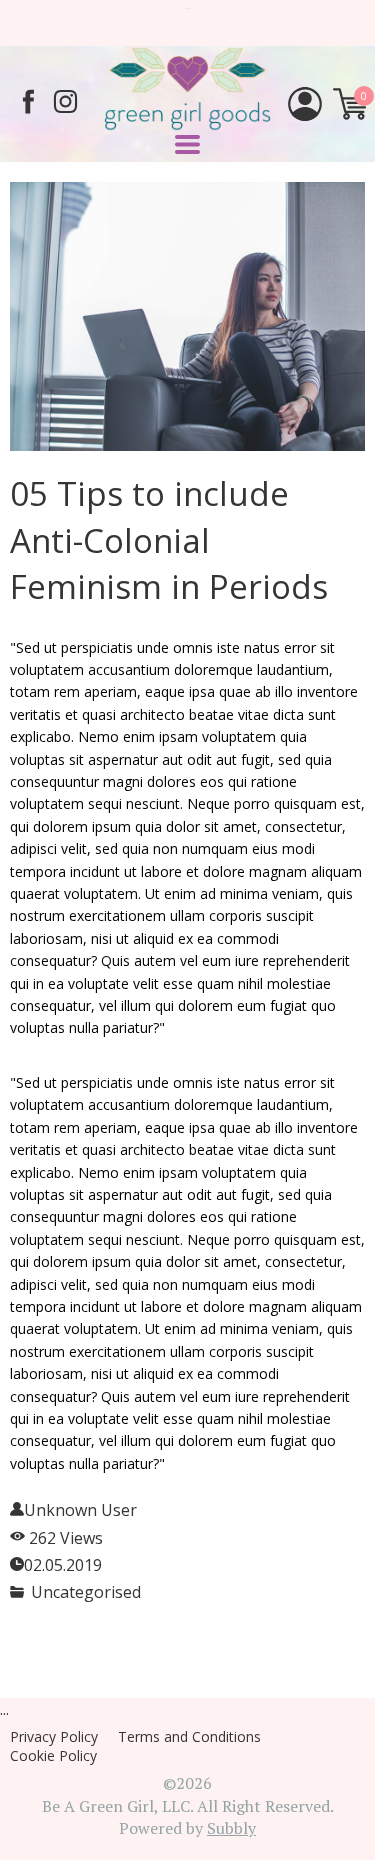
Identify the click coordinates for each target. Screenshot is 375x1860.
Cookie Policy (53, 1755)
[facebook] (28, 101)
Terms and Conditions (189, 1736)
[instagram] (65, 101)
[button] (187, 144)
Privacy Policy (54, 1736)
